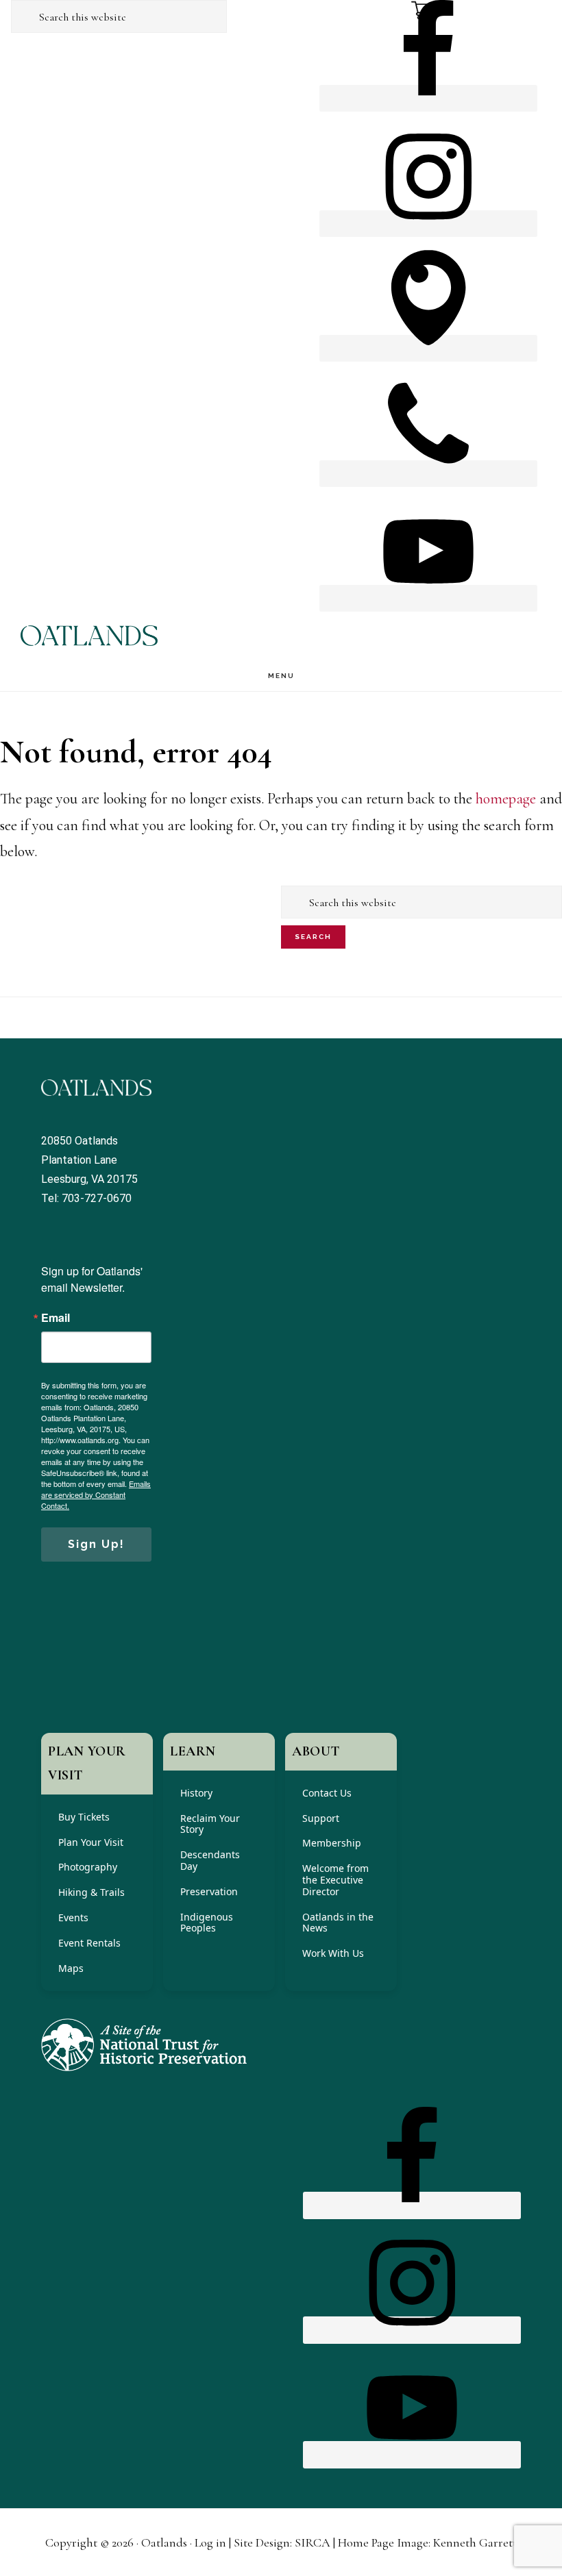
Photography (88, 1867)
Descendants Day (210, 1860)
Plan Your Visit (91, 1842)
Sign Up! (96, 1544)
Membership (332, 1843)
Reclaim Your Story (210, 1824)
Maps (71, 1968)
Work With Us (333, 1953)
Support (321, 1818)
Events (73, 1917)
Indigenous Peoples (207, 1923)
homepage (506, 799)
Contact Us (327, 1793)
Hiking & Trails (91, 1892)
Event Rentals (89, 1943)
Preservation (209, 1891)
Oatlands (89, 636)
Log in (210, 2542)
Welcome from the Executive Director (335, 1880)
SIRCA (313, 2542)
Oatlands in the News (338, 1923)
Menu (281, 676)
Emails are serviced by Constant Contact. (96, 1495)
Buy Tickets (84, 1817)
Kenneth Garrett (475, 2542)
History (196, 1793)
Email (56, 1318)
